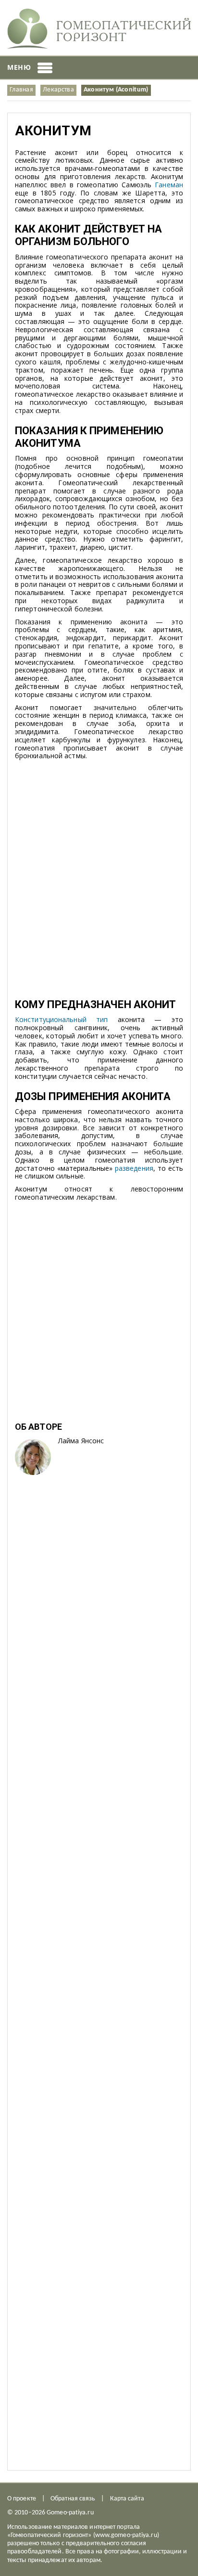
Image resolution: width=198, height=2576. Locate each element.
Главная (21, 90)
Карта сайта (127, 2499)
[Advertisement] (99, 885)
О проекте (22, 2499)
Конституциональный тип (61, 1019)
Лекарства (58, 90)
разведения (134, 1168)
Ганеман (169, 185)
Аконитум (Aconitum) (116, 90)
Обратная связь (73, 2499)
